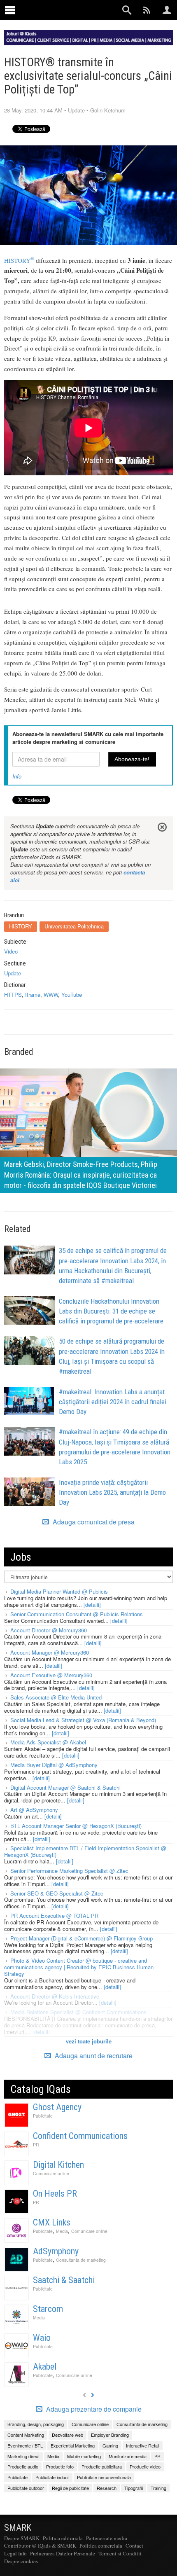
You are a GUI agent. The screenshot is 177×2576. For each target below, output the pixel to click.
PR (36, 2145)
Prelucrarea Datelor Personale (63, 2553)
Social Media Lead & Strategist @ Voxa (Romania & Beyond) (83, 1720)
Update (76, 110)
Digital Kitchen (58, 2165)
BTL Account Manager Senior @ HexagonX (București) (76, 1826)
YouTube (72, 995)
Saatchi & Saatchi (64, 2280)
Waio (42, 2338)
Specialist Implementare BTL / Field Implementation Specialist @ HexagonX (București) (85, 1851)
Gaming (110, 2445)
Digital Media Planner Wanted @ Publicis (59, 1591)
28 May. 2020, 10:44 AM (33, 110)
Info (17, 776)
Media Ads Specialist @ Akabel (48, 1742)
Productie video (145, 2466)
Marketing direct (23, 2456)
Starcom (48, 2309)
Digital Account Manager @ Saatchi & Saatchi (65, 1787)
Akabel (45, 2367)
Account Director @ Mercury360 (49, 1630)
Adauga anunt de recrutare (93, 2056)
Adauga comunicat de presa (93, 1522)
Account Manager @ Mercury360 (50, 1652)
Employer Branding (110, 2435)
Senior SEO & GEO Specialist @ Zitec (57, 1893)
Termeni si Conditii (120, 2553)
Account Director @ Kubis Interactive (55, 1996)
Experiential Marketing (73, 2445)
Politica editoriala (63, 2538)
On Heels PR (55, 2194)
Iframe (33, 995)
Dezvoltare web (68, 2435)
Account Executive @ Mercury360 (51, 1675)
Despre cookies (21, 2561)
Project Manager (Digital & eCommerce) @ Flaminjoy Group (82, 1938)
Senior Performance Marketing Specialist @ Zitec (69, 1871)
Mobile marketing (84, 2456)
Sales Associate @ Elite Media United (56, 1697)
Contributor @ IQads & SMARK (40, 2546)
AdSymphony (56, 2251)
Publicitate (43, 2116)
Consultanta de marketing (81, 2260)
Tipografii (134, 2488)
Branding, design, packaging (36, 2424)
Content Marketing (26, 2435)
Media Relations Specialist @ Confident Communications (78, 2012)
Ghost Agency (57, 2107)
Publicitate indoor (52, 2477)
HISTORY (19, 260)
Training (158, 2488)
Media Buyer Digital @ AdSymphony (54, 1765)
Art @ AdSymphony (34, 1810)
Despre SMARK (22, 2538)
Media (62, 2231)
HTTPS (13, 995)
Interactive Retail (143, 2445)
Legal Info (15, 2553)
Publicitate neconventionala (104, 2477)
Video (11, 951)
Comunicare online (51, 2173)
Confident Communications (80, 2136)
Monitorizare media (128, 2456)
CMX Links (52, 2222)
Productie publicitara (102, 2466)
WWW (51, 995)
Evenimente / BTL (25, 2445)
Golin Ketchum (108, 110)
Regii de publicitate (70, 2488)
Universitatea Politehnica (74, 926)
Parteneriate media (107, 2538)
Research (107, 2488)
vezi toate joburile (89, 2041)
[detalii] (92, 1605)
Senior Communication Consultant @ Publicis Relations (77, 1614)
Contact (134, 2546)
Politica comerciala (101, 2546)
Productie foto (60, 2466)
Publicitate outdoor (26, 2488)
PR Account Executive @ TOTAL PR (54, 1916)
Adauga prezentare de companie (93, 2409)
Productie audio (23, 2466)
